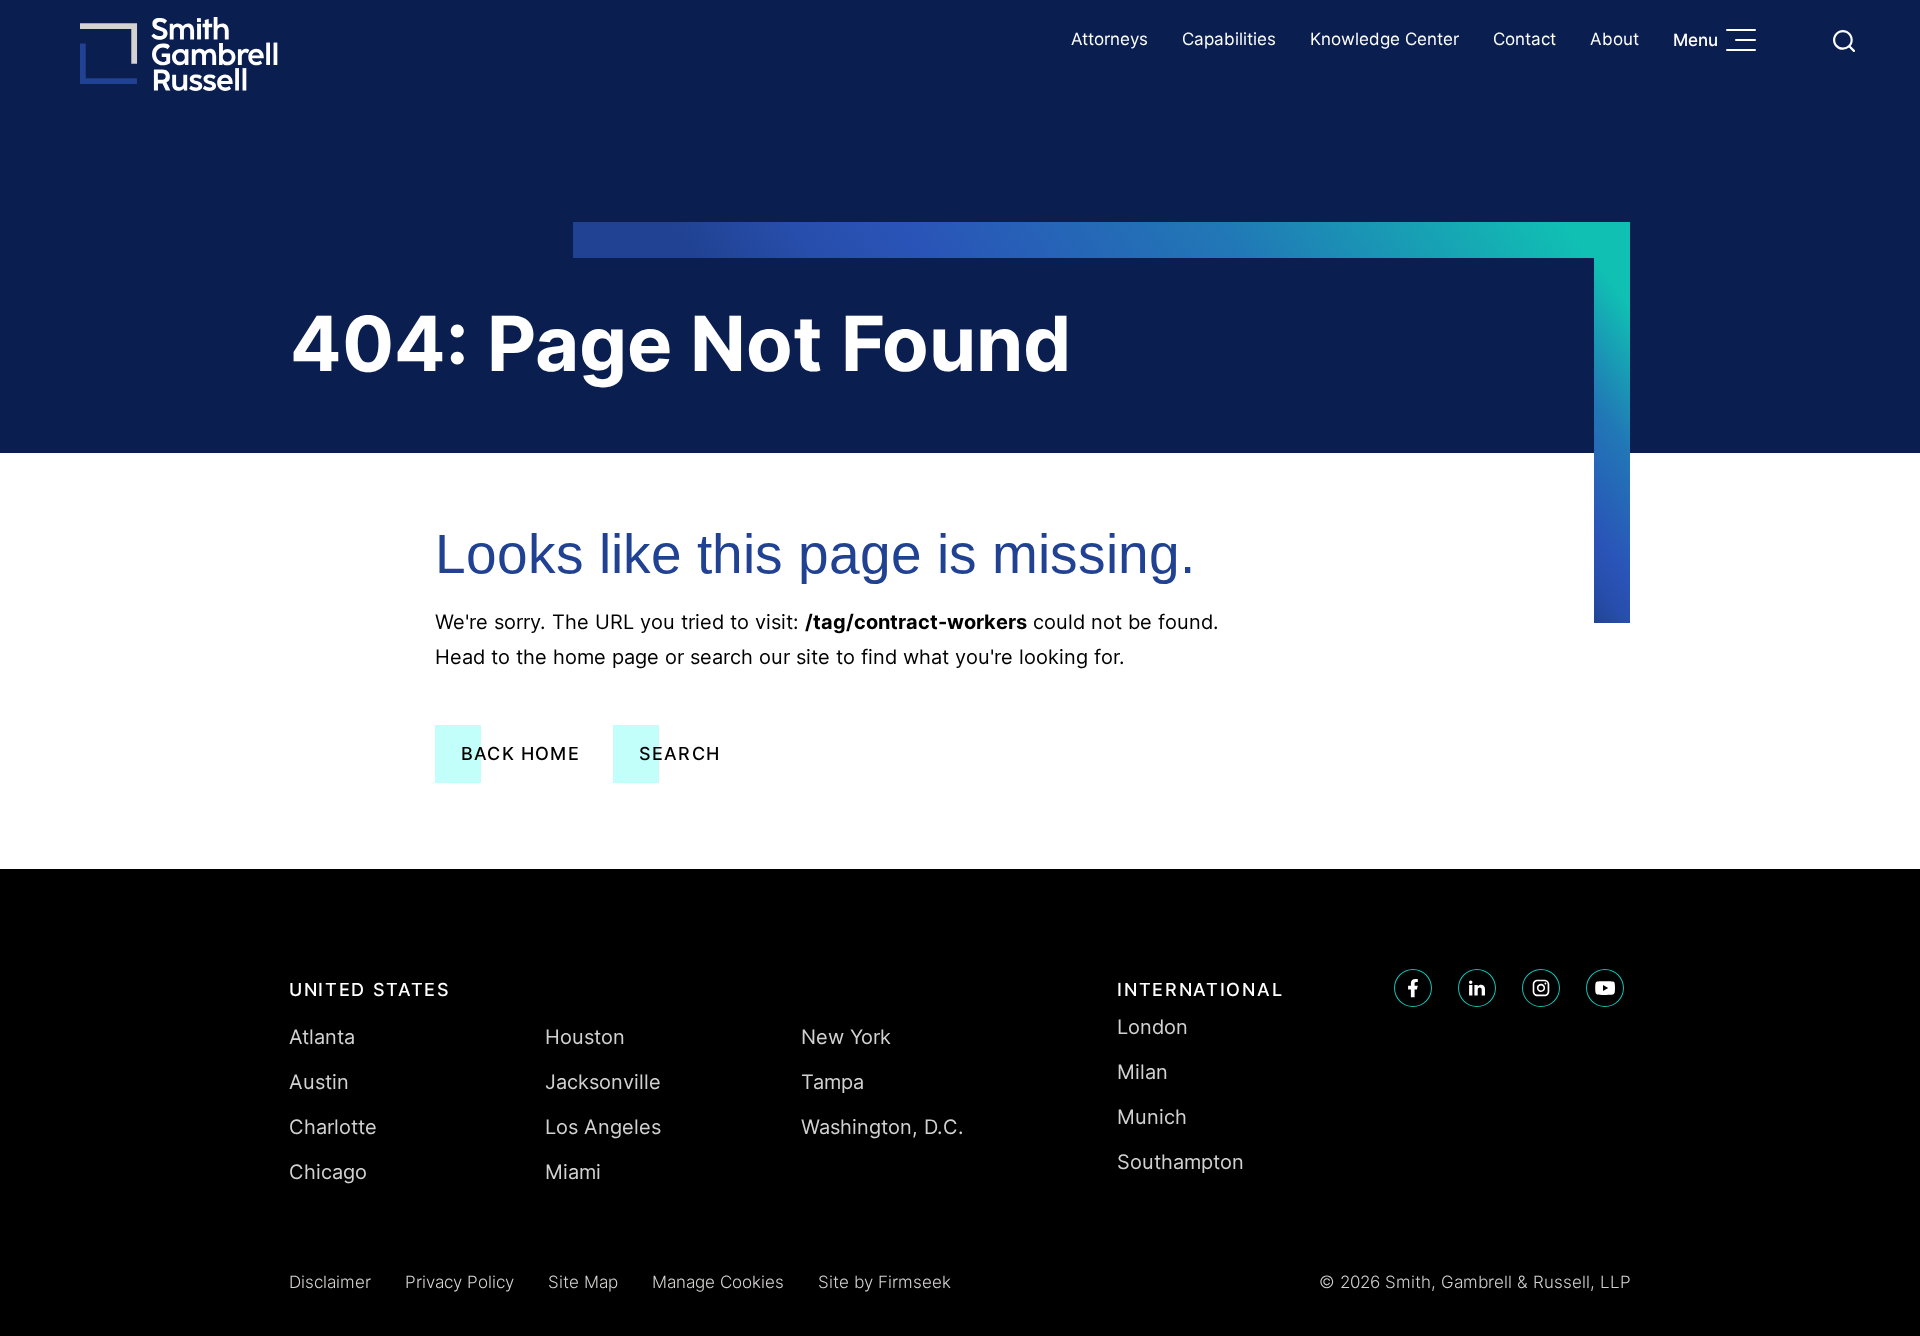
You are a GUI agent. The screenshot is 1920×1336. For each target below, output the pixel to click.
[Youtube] (1605, 988)
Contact (1524, 39)
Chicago (328, 1172)
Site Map (583, 1282)
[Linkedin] (1477, 988)
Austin (319, 1082)
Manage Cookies (718, 1282)
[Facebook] (1413, 988)
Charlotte (333, 1127)
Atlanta (322, 1037)
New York (846, 1037)
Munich (1152, 1117)
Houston (585, 1037)
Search (679, 753)
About (1614, 39)
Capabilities (1229, 39)
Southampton (1180, 1162)
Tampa (832, 1082)
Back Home (520, 753)
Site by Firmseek (884, 1282)
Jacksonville (603, 1082)
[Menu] (1746, 42)
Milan (1142, 1072)
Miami (573, 1172)
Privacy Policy (459, 1282)
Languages (1796, 40)
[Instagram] (1541, 988)
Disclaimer (330, 1282)
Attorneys (1109, 39)
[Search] (1844, 41)
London (1152, 1027)
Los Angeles (603, 1127)
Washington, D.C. (882, 1127)
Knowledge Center (1384, 39)
